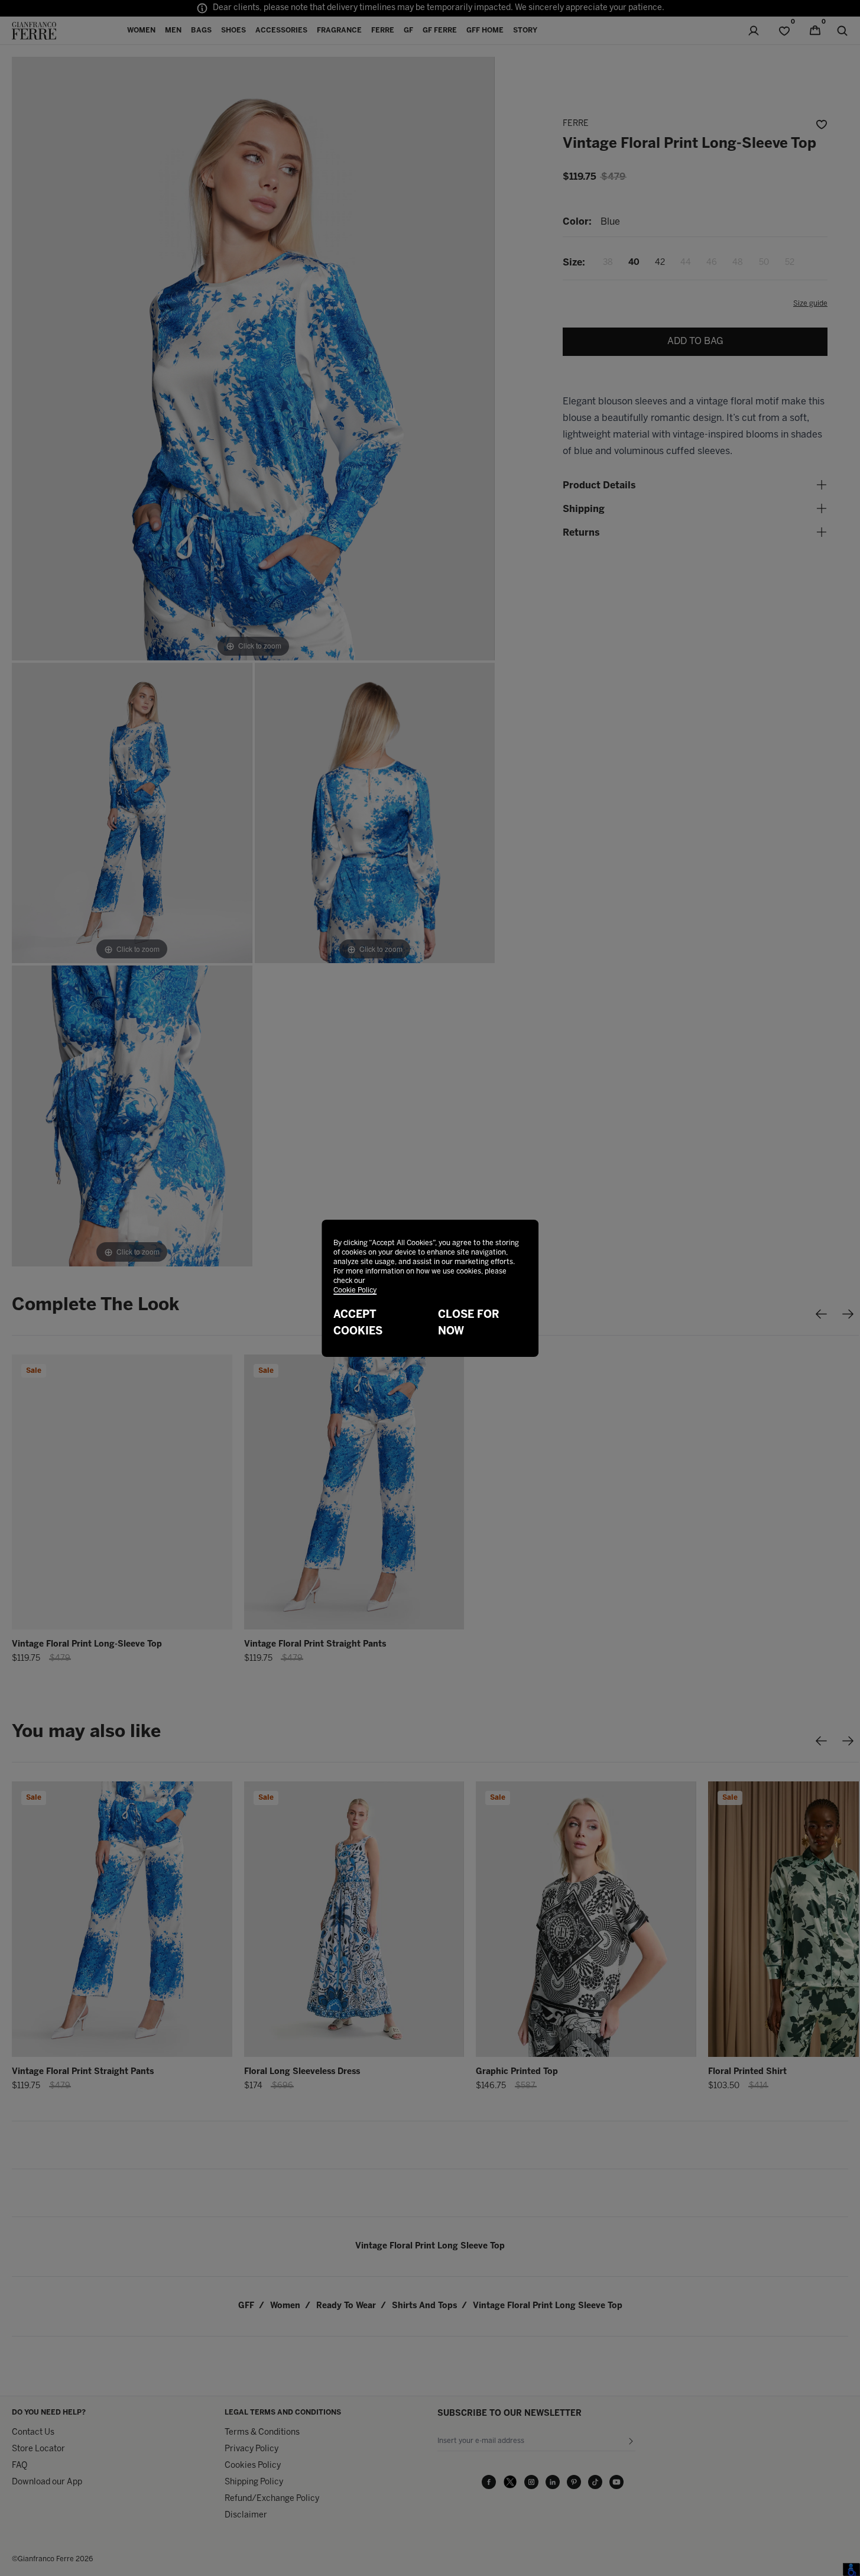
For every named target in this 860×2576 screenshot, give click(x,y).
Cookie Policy (355, 1290)
